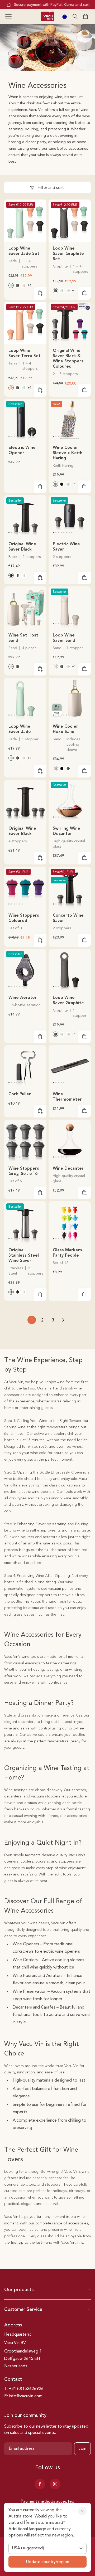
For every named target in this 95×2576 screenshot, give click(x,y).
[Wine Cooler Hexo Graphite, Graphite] (68, 769)
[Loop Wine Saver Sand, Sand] (55, 667)
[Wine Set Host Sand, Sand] (11, 667)
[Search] (75, 16)
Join (82, 2449)
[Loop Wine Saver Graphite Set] (70, 221)
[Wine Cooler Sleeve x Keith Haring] (70, 420)
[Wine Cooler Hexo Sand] (70, 699)
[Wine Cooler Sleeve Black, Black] (62, 484)
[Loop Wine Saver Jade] (25, 699)
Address (13, 2325)
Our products (19, 2290)
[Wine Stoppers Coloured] (25, 888)
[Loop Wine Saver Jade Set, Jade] (11, 285)
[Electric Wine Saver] (70, 516)
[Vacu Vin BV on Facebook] (40, 2484)
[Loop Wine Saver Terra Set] (25, 323)
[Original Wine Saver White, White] (24, 575)
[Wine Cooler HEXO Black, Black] (62, 769)
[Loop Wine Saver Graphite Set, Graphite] (17, 285)
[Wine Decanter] (70, 1141)
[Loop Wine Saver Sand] (70, 607)
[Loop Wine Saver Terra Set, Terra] (11, 388)
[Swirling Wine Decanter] (70, 801)
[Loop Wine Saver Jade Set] (25, 221)
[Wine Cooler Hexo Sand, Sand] (55, 769)
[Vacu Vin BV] (47, 16)
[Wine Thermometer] (70, 1066)
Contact (13, 2379)
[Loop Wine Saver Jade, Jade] (68, 667)
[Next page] (63, 1320)
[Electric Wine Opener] (25, 420)
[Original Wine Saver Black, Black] (11, 575)
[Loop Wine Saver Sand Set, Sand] (24, 285)
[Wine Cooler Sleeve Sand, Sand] (68, 484)
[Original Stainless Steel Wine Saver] (25, 1222)
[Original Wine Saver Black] (25, 516)
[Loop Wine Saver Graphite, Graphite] (62, 667)
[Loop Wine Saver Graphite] (70, 970)
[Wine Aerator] (25, 970)
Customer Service (23, 2310)
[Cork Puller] (25, 1066)
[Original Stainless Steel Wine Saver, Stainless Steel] (17, 575)
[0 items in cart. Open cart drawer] (85, 16)
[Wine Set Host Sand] (25, 607)
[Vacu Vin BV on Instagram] (55, 2484)
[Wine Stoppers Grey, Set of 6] (25, 1141)
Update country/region (47, 2562)
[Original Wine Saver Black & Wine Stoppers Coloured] (70, 323)
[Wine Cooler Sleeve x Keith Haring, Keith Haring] (55, 484)
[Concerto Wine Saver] (70, 888)
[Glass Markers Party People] (70, 1222)
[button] (8, 16)
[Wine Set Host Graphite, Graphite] (17, 667)
